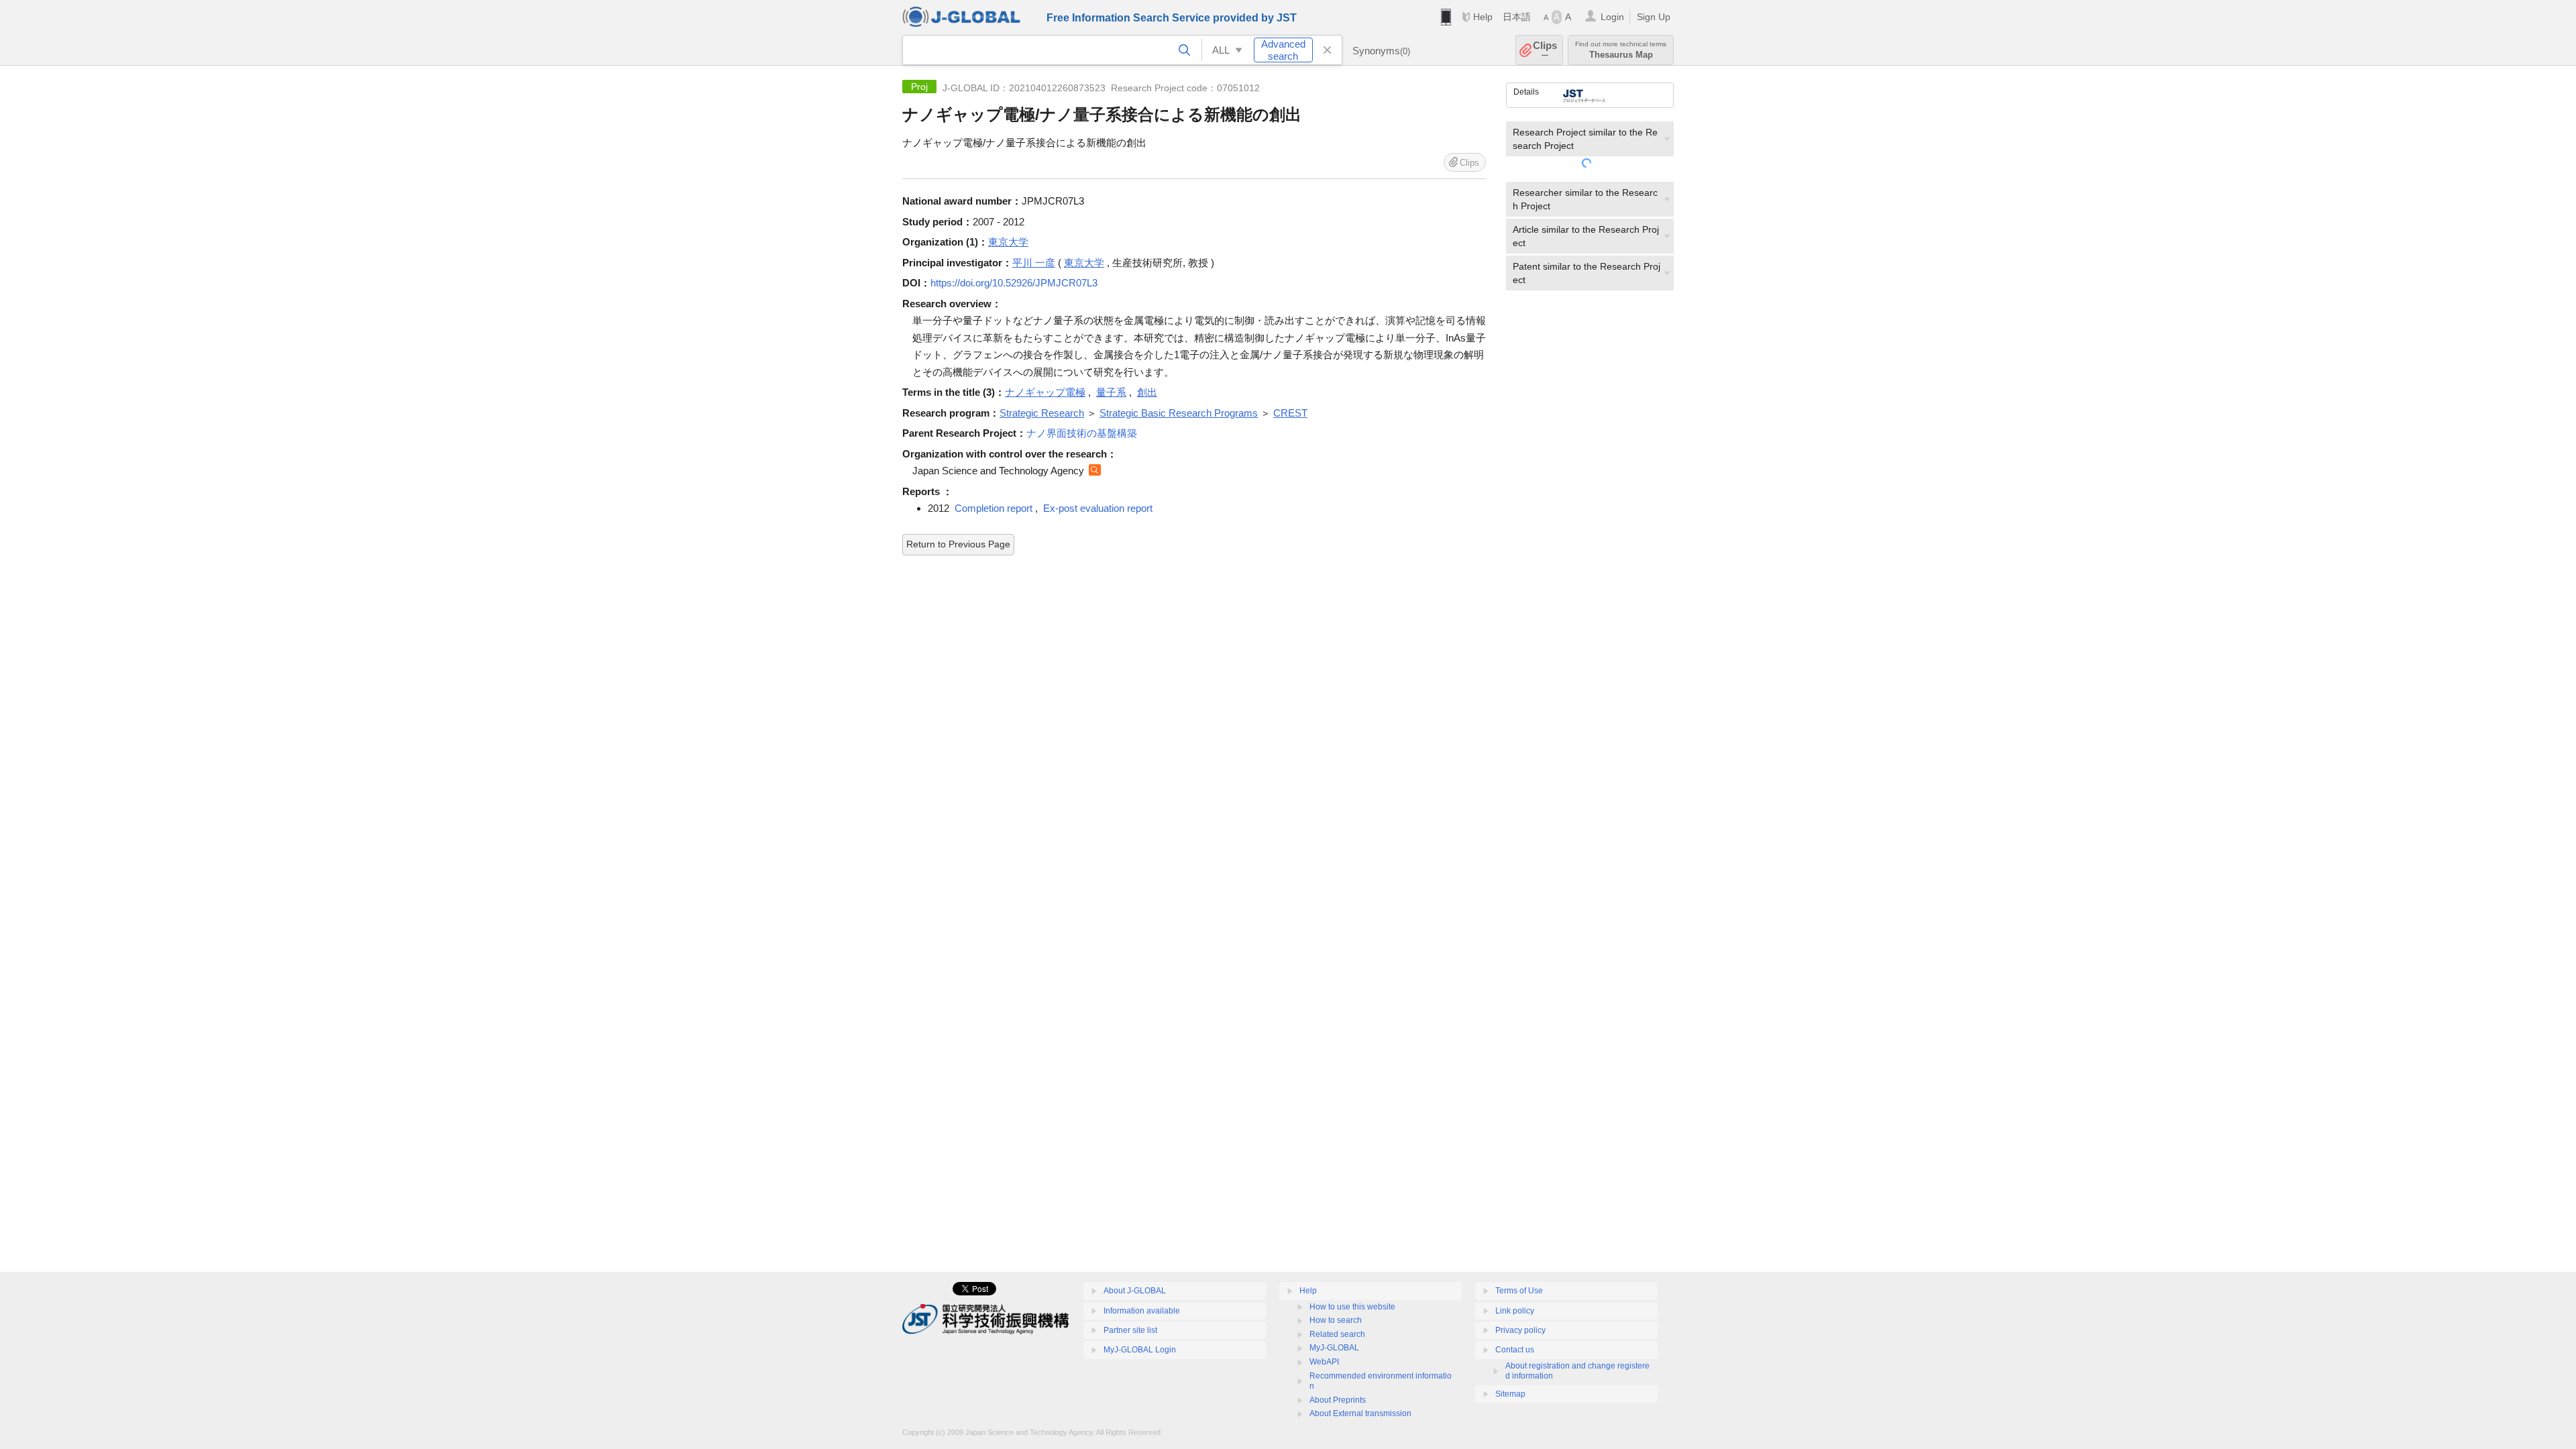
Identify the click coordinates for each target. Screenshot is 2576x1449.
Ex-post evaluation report (1098, 508)
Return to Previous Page (958, 544)
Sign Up (1654, 17)
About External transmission (1360, 1413)
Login (1612, 17)
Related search (1337, 1334)
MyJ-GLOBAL (1334, 1348)
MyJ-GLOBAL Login (1140, 1350)
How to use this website (1352, 1307)
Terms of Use (1519, 1291)
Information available (1142, 1311)
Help (1483, 17)
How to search (1336, 1320)
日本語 (1517, 17)
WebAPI (1324, 1362)
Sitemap (1510, 1394)
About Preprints (1338, 1400)
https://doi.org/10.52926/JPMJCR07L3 (1014, 283)
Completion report (994, 508)
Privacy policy (1520, 1330)
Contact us (1515, 1350)
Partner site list (1130, 1330)
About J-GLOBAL (1135, 1291)
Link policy (1515, 1311)
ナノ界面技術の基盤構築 (1082, 433)
